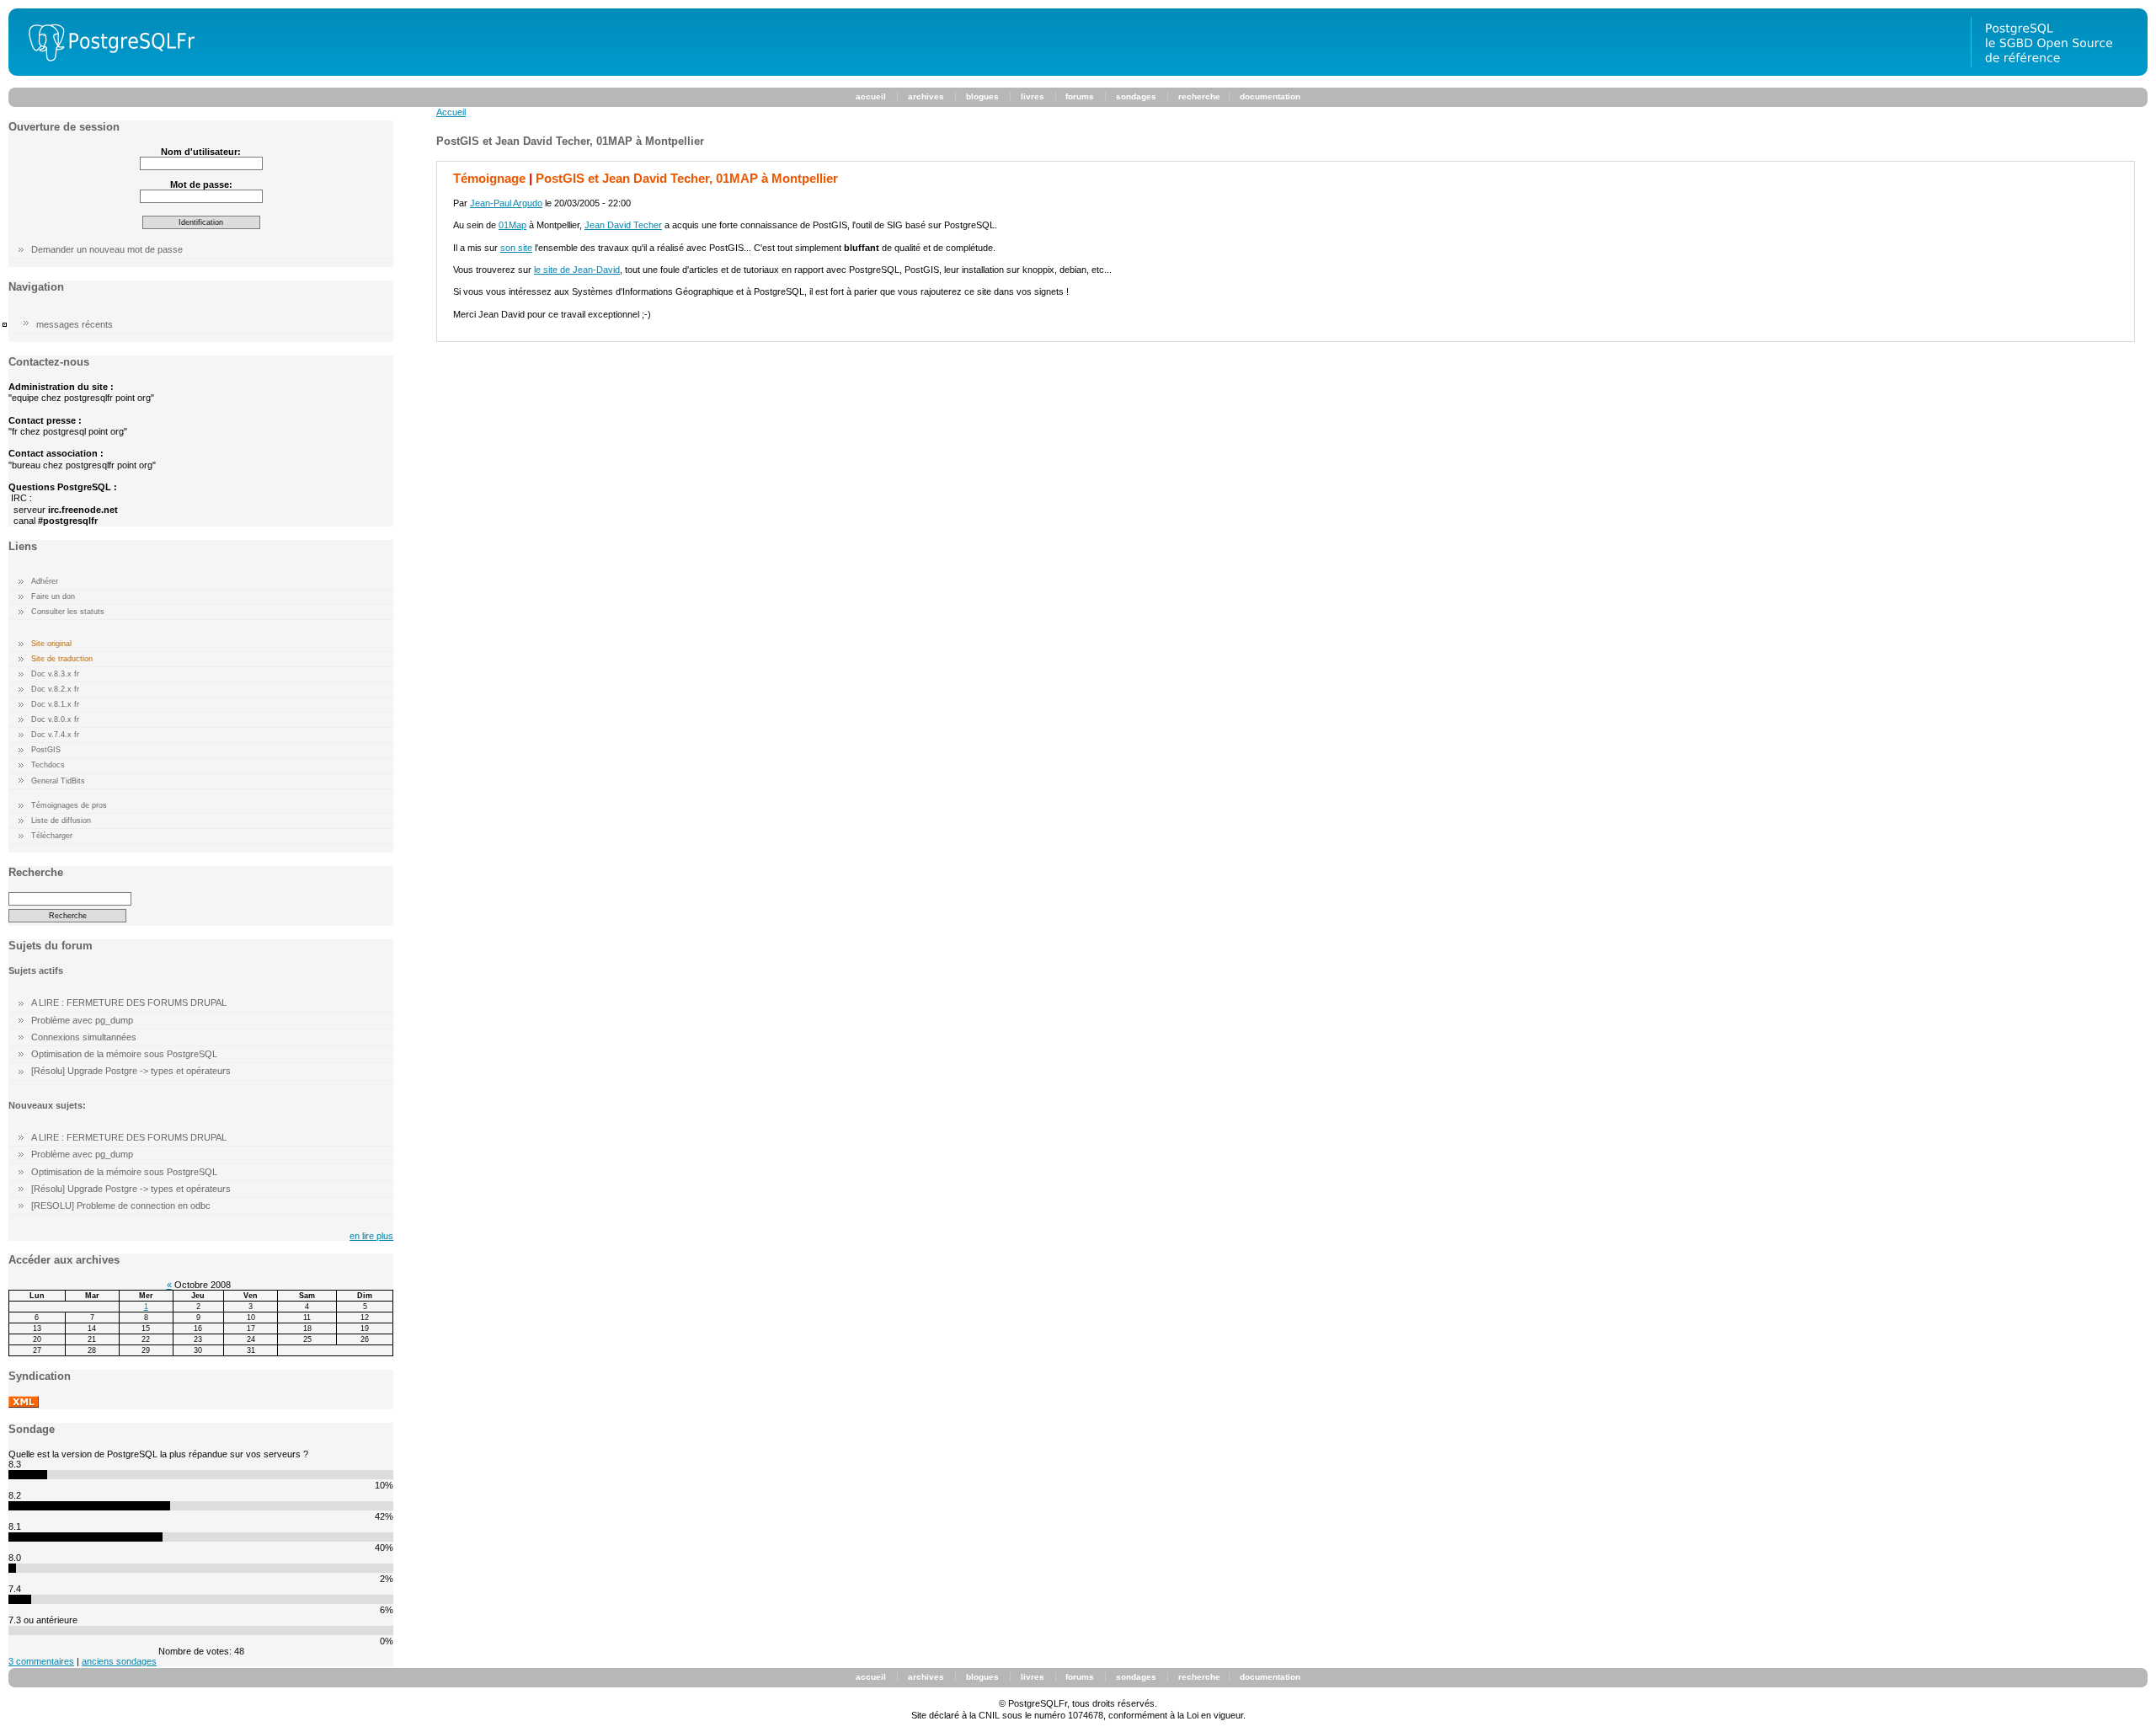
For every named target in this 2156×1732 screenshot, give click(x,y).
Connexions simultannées (84, 1037)
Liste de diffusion (61, 821)
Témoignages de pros (69, 805)
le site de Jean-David (577, 270)
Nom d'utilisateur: (201, 152)
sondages (1136, 96)
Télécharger (52, 836)
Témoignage (489, 178)
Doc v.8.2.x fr (55, 689)
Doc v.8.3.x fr (55, 674)
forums (1080, 96)
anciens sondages (119, 1661)
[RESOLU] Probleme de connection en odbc (121, 1205)
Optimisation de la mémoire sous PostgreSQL (124, 1054)
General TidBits (58, 781)
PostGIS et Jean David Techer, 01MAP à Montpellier (687, 178)
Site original (51, 644)
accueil (871, 96)
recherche (1199, 96)
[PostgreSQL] (105, 72)
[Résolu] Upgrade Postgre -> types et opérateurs (131, 1071)
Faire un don (53, 596)
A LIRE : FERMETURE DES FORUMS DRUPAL (129, 1002)
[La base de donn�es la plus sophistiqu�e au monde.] (2059, 72)
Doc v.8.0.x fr (55, 719)
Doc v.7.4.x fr (55, 735)
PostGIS (46, 750)
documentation (1270, 96)
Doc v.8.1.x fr (55, 704)
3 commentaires (41, 1661)
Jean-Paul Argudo (506, 203)
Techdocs (48, 765)
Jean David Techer (623, 225)
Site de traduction (62, 659)
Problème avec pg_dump (82, 1020)
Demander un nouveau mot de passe (107, 249)
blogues (982, 96)
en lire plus (371, 1236)
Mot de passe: (201, 184)
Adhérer (45, 581)
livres (1033, 96)
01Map (512, 225)
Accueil (451, 112)
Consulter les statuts (68, 612)
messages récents (75, 324)
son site (516, 248)
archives (926, 96)
